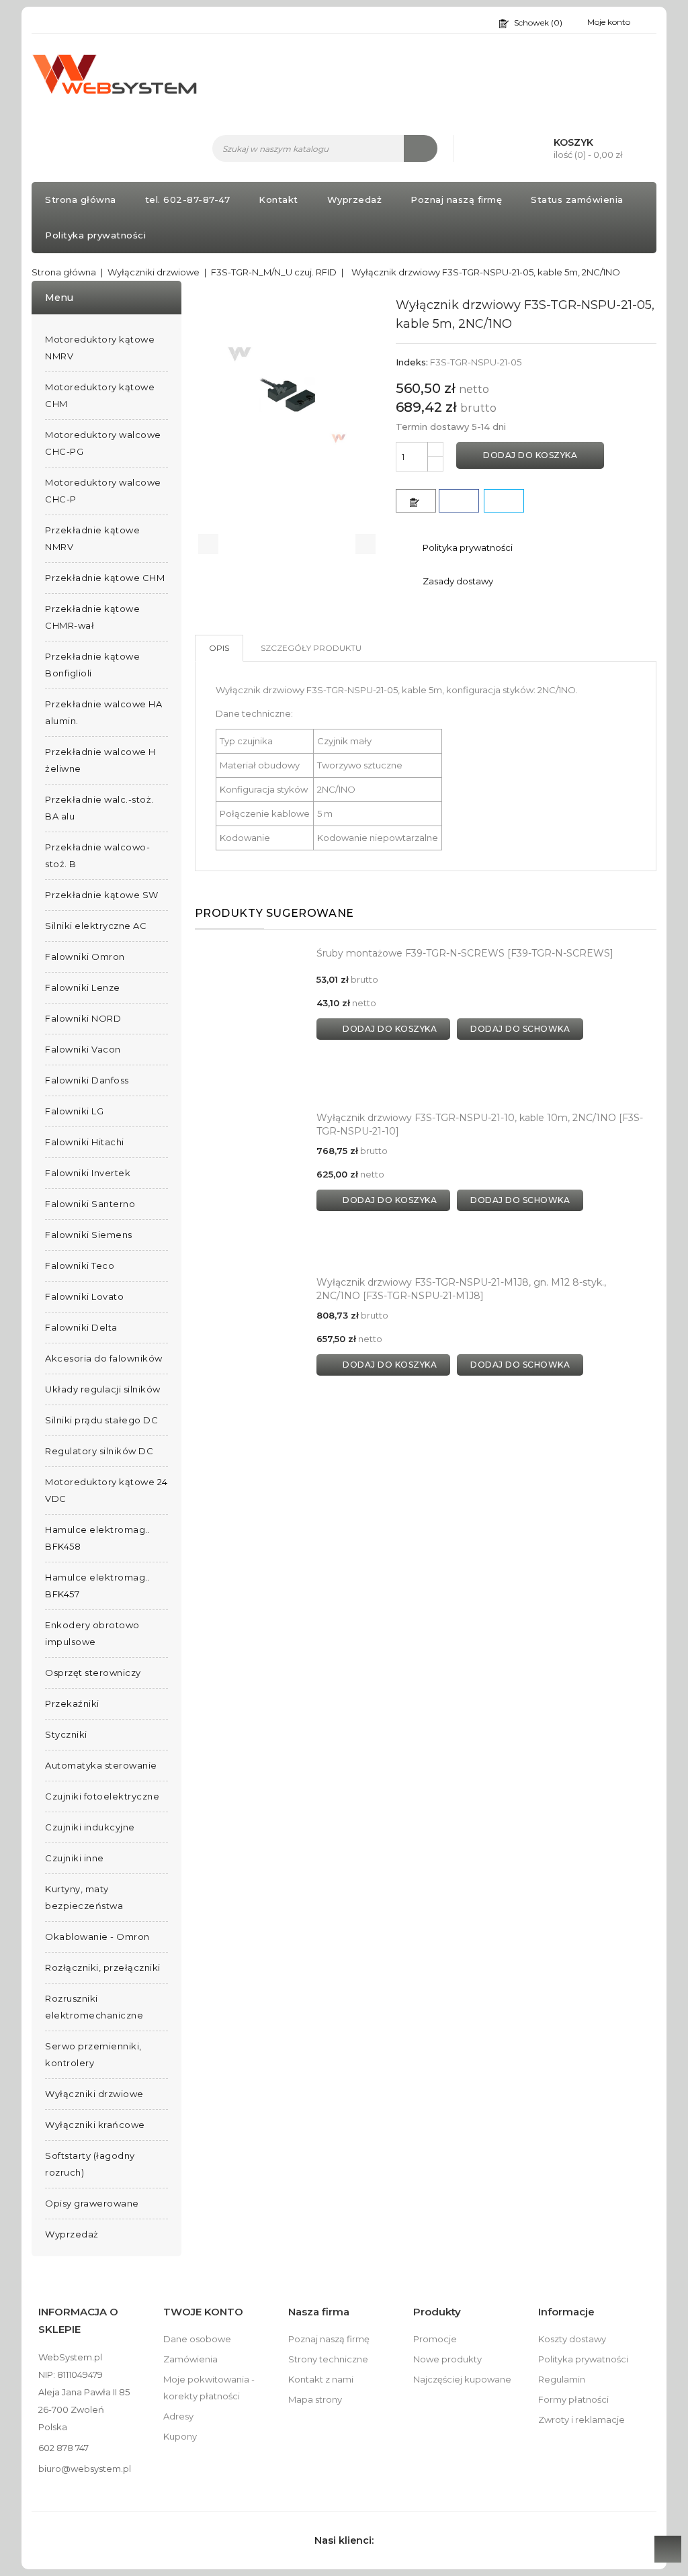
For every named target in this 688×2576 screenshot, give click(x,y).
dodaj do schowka (520, 1029)
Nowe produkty (447, 2359)
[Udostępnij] (459, 501)
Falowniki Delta (81, 1327)
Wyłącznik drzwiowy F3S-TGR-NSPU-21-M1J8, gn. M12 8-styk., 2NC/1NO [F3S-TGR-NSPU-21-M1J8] (461, 1289)
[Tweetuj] (504, 501)
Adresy (178, 2416)
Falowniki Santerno (90, 1204)
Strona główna (81, 199)
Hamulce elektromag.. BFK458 (97, 1538)
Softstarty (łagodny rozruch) (90, 2164)
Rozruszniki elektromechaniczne (94, 2007)
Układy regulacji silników (103, 1389)
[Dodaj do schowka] (416, 501)
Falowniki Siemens (89, 1235)
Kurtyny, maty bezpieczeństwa (84, 1897)
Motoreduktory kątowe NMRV (100, 348)
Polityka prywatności (95, 235)
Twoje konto (203, 2312)
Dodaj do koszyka (530, 455)
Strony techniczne (328, 2359)
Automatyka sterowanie (101, 1765)
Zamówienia (190, 2359)
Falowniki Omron (85, 957)
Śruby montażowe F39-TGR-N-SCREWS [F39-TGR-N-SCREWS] (465, 953)
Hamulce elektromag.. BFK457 (97, 1586)
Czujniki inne (75, 1858)
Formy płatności (573, 2399)
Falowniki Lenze (83, 987)
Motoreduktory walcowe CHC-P (103, 491)
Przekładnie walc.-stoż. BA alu (99, 808)
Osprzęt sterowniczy (93, 1673)
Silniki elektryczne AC (96, 926)
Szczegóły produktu (311, 648)
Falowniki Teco (80, 1265)
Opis (219, 648)
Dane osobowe (197, 2339)
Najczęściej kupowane (462, 2379)
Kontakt (278, 199)
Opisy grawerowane (92, 2203)
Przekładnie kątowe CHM (105, 578)
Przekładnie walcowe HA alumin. (103, 712)
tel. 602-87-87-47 (188, 199)
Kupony (180, 2436)
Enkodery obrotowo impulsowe (92, 1633)
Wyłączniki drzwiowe (94, 2094)
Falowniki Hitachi (85, 1142)
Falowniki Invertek (88, 1173)
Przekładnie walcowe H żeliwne (100, 760)
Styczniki (66, 1734)
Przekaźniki (72, 1703)
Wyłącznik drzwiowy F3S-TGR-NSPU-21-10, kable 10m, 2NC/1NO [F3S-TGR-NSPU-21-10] (480, 1124)
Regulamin (562, 2379)
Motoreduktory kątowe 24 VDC (106, 1490)
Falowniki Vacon (83, 1049)
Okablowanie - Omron (97, 1937)
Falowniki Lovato (84, 1296)
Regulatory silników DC (99, 1451)
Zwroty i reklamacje (582, 2419)
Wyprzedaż (355, 199)
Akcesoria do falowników (104, 1358)
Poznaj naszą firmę (456, 199)
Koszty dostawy (572, 2339)
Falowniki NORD (83, 1018)
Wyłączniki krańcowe (95, 2125)
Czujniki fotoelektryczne (102, 1796)
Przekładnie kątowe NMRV (92, 538)
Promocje (435, 2339)
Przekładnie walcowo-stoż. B (97, 855)
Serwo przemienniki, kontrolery (93, 2054)
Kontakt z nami (321, 2379)
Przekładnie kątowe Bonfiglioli (92, 665)
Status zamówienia (577, 199)
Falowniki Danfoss (87, 1080)
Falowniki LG (74, 1111)
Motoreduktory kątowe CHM (100, 395)
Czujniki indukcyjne (90, 1827)
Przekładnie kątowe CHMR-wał (92, 617)
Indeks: (412, 362)
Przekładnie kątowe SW (102, 895)
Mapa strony (315, 2399)
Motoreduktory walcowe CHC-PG (103, 443)
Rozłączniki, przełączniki (103, 1967)
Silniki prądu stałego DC (101, 1420)
